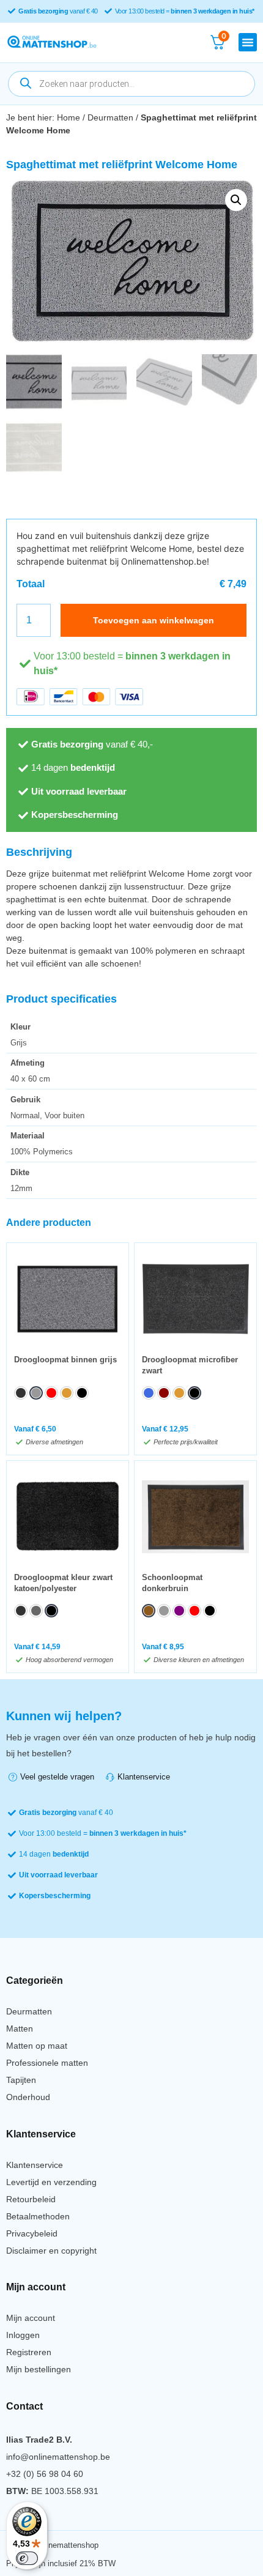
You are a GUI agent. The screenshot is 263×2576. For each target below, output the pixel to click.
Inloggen (23, 2335)
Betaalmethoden (38, 2216)
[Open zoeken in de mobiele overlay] (131, 84)
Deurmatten (110, 117)
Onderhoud (28, 2097)
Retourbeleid (31, 2199)
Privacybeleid (32, 2233)
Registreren (29, 2352)
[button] (248, 42)
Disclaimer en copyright (51, 2251)
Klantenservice (35, 2165)
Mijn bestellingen (39, 2369)
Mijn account (31, 2318)
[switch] (27, 2558)
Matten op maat (37, 2046)
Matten (20, 2029)
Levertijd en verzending (51, 2182)
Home (69, 117)
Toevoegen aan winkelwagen (154, 620)
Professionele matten (47, 2063)
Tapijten (21, 2080)
